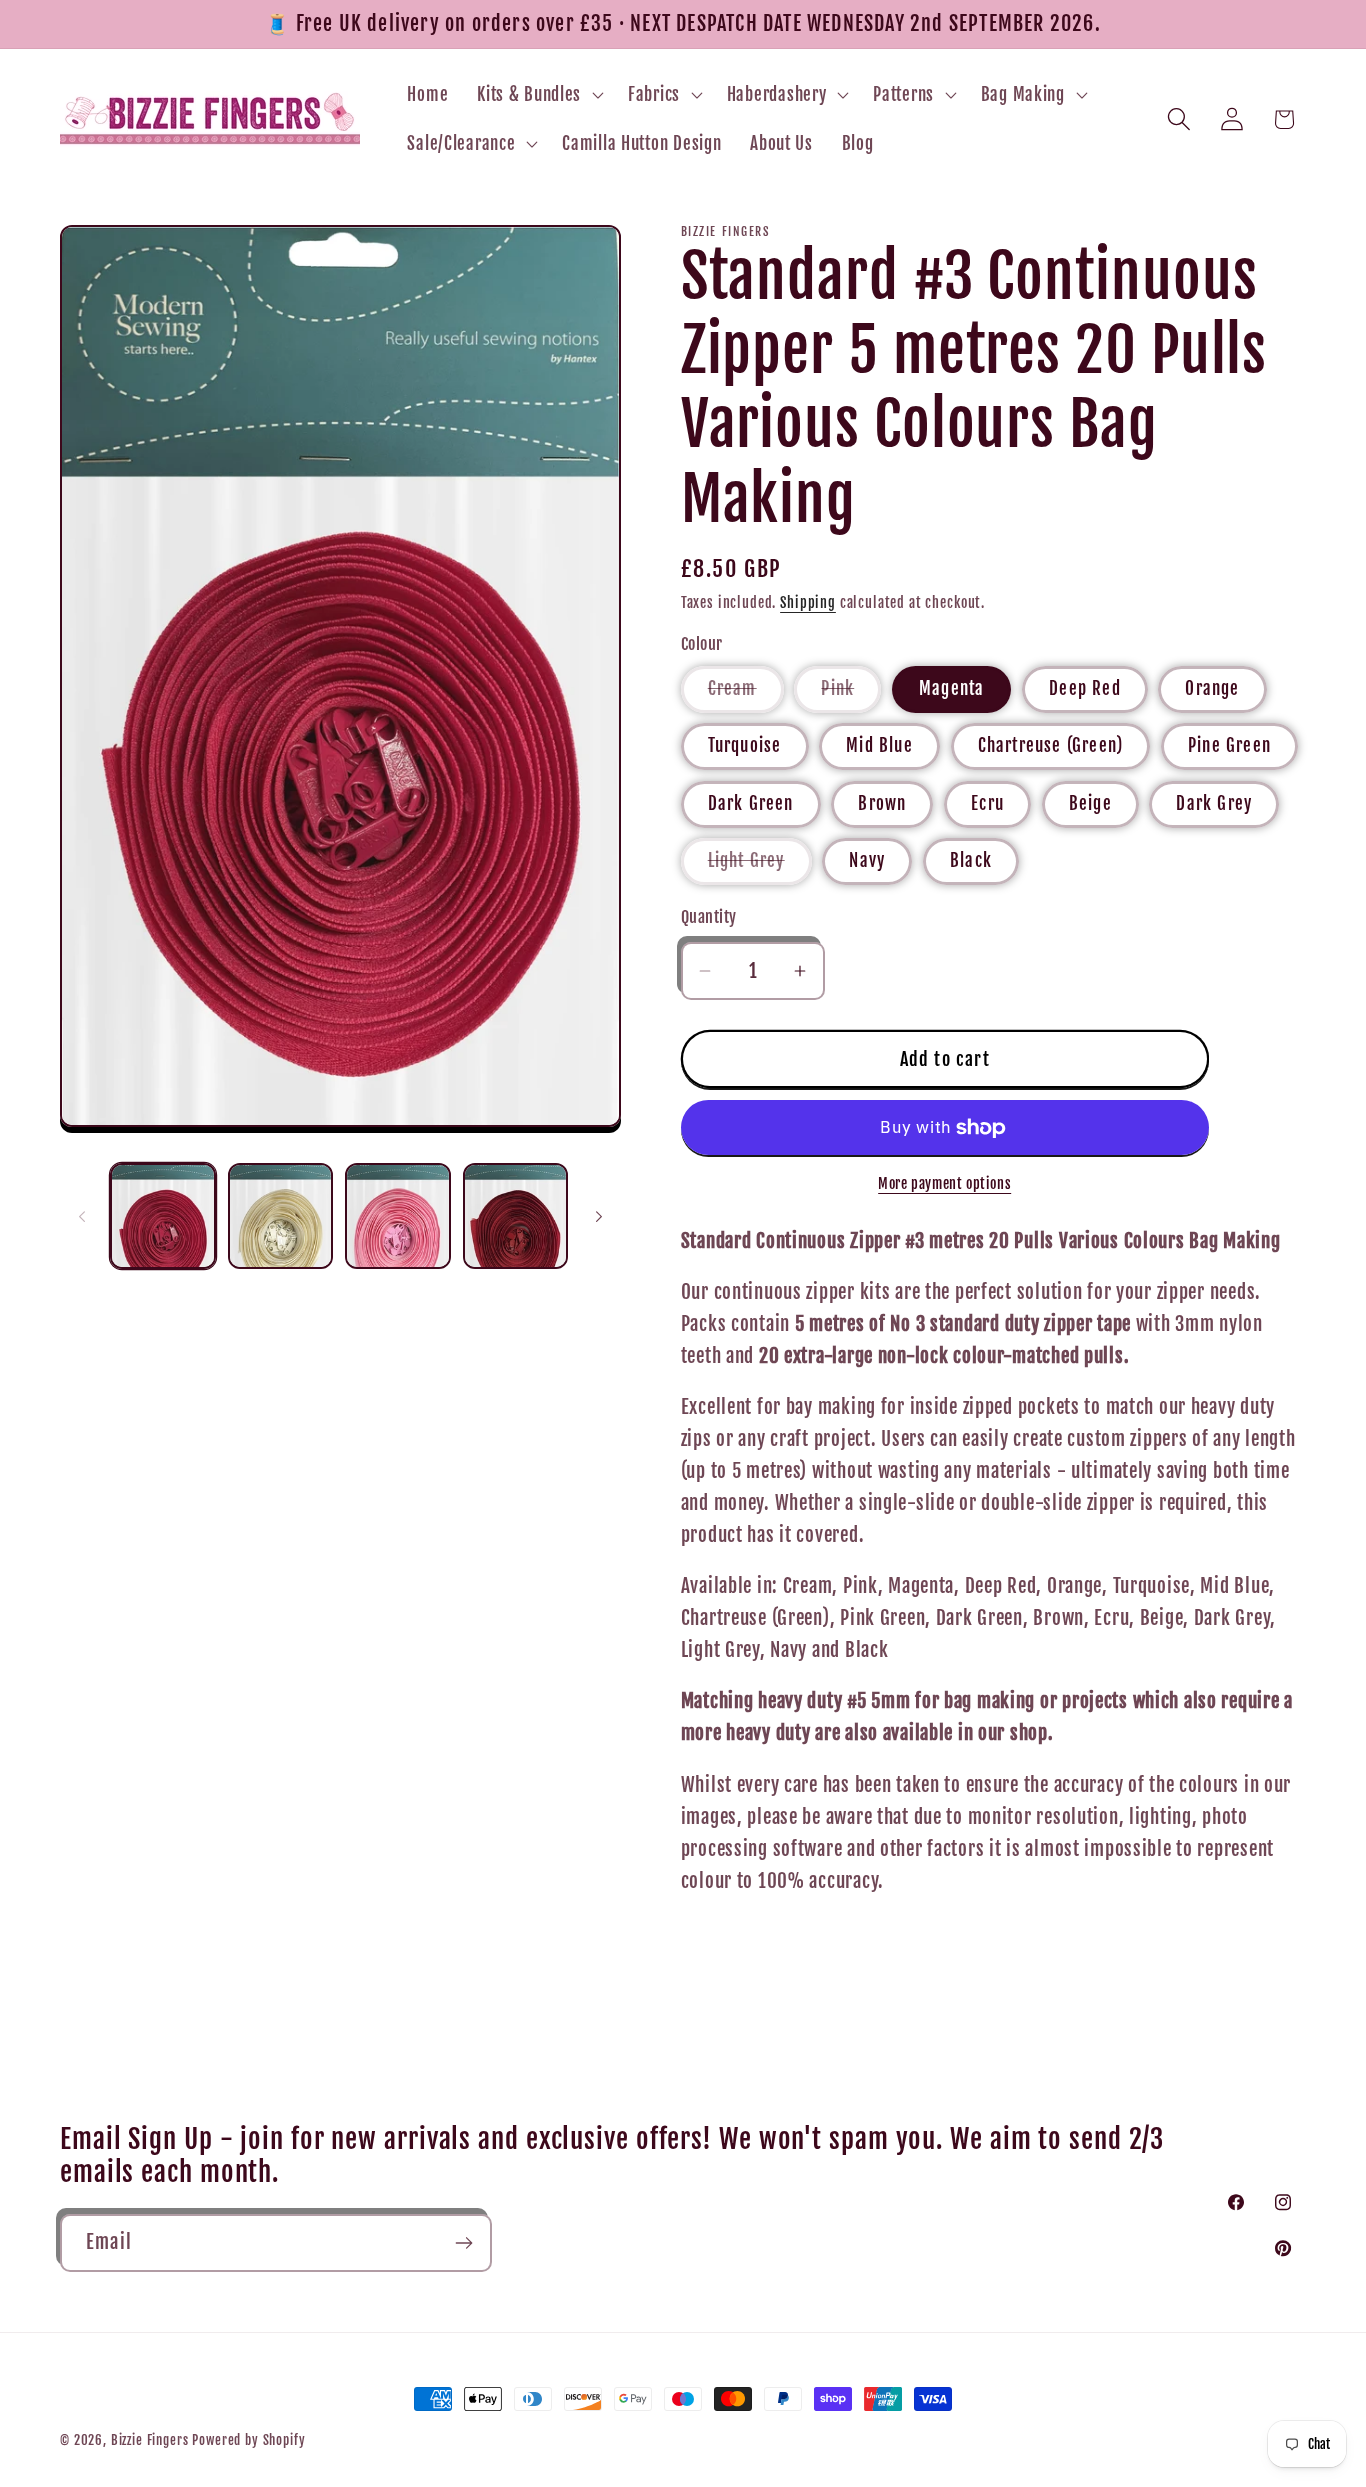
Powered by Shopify (248, 2440)
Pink (851, 695)
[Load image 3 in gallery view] (398, 1216)
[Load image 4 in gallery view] (516, 1216)
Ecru (987, 803)
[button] (538, 94)
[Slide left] (82, 1216)
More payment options (944, 1183)
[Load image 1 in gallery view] (163, 1216)
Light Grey (760, 867)
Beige (1090, 803)
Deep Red (1085, 688)
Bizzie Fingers (150, 2440)
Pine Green (1229, 745)
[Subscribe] (463, 2243)
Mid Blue (879, 745)
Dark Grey (1214, 803)
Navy (867, 860)
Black (971, 860)
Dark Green (751, 803)
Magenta (951, 688)
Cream (746, 695)
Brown (882, 803)
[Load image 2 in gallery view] (281, 1216)
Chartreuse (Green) (1051, 745)
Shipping (808, 602)
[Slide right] (599, 1216)
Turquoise (745, 745)
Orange (1212, 688)
